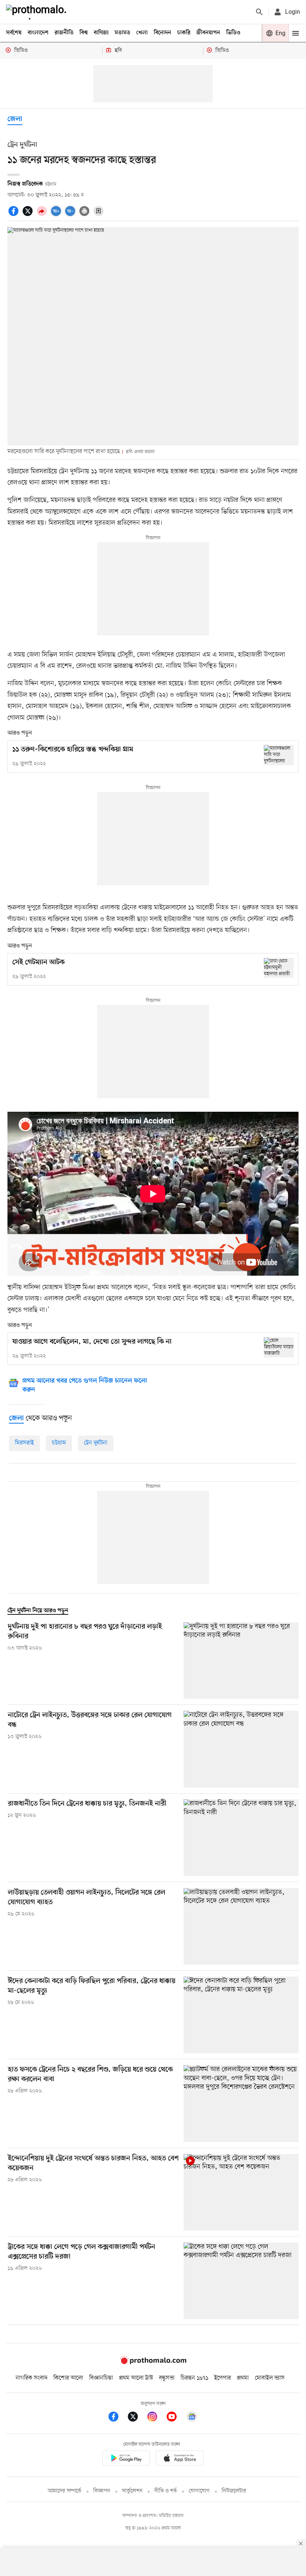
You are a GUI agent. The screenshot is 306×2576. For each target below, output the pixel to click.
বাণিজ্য (101, 33)
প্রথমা (243, 2378)
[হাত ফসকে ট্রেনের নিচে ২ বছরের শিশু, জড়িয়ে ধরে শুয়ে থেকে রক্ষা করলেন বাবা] (241, 2103)
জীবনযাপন (208, 33)
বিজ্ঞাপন (102, 2491)
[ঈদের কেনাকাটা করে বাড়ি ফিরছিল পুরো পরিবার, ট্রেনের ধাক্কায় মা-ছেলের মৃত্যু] (241, 2015)
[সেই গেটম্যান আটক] (279, 968)
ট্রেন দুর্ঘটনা (96, 1443)
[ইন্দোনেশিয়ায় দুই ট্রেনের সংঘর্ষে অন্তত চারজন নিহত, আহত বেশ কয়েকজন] (241, 2192)
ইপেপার (223, 2378)
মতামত (122, 33)
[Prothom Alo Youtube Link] (175, 2418)
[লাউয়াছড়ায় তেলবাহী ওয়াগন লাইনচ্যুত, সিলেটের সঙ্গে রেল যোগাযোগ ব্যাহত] (241, 1926)
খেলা (142, 33)
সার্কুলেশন (132, 2491)
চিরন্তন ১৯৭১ (194, 2378)
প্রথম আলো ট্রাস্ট (136, 2378)
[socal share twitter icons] (29, 215)
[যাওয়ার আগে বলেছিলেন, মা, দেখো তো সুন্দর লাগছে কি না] (279, 1347)
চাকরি (184, 33)
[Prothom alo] (38, 12)
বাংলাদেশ (38, 33)
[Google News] (192, 2418)
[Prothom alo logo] (153, 2363)
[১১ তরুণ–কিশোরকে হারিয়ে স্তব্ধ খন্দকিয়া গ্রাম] (279, 755)
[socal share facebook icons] (15, 215)
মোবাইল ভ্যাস (270, 2378)
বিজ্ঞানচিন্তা (101, 2378)
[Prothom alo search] (259, 12)
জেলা (15, 119)
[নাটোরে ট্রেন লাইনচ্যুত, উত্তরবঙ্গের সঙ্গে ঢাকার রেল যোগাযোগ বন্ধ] (241, 1749)
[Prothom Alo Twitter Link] (137, 2418)
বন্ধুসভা (167, 2378)
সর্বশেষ (14, 33)
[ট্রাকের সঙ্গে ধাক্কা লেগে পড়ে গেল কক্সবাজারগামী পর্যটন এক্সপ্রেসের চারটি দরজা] (241, 2281)
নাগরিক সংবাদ (32, 2378)
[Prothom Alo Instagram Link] (156, 2418)
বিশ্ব (84, 33)
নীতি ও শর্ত (166, 2491)
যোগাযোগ (199, 2491)
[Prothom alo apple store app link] (180, 2459)
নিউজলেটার (234, 2491)
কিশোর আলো (68, 2378)
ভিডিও (233, 33)
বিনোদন (163, 33)
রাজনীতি (64, 33)
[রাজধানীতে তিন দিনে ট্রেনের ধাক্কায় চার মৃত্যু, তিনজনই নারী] (241, 1838)
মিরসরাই (24, 1443)
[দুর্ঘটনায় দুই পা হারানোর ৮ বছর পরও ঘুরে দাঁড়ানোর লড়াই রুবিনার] (241, 1661)
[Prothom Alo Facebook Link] (117, 2418)
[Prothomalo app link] (126, 2459)
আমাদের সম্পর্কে (65, 2491)
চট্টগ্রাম (59, 1443)
